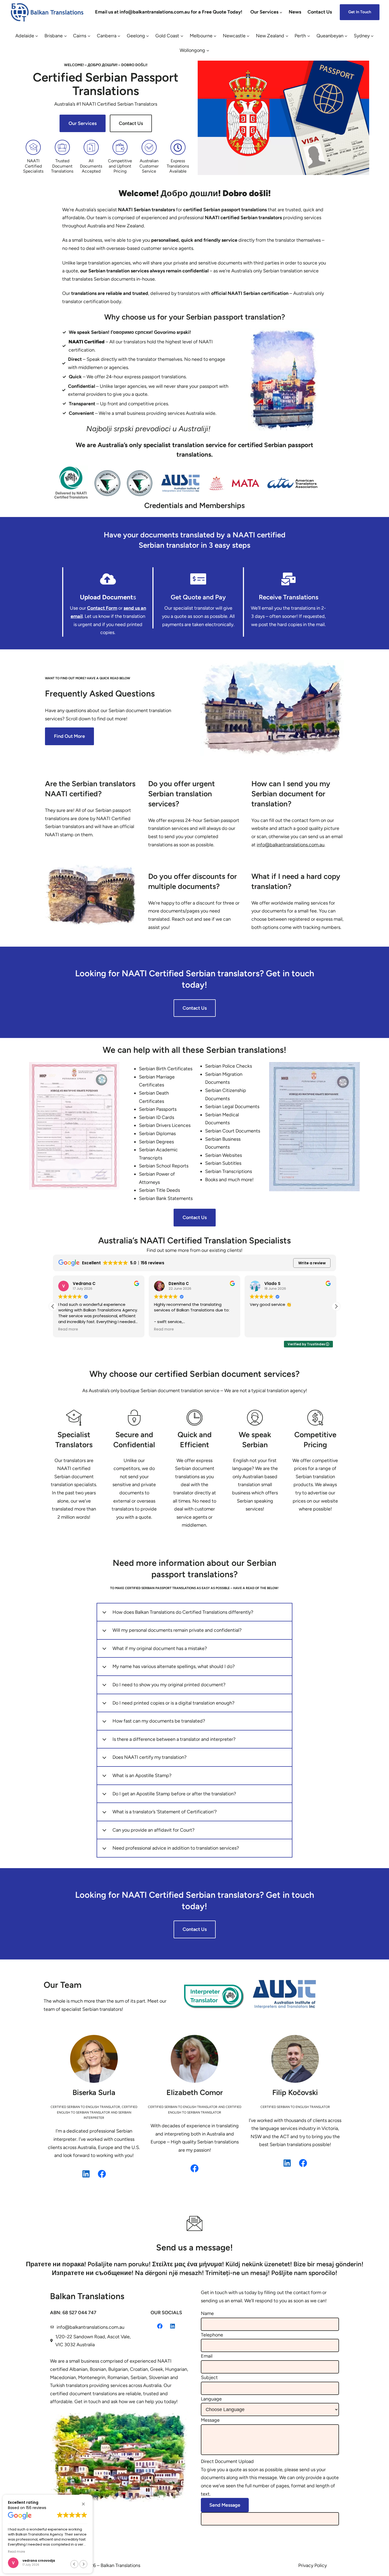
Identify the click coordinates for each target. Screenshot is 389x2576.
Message (210, 2420)
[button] (336, 1306)
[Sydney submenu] (372, 36)
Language (211, 2399)
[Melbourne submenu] (215, 36)
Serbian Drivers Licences (165, 1125)
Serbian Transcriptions (229, 1171)
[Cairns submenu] (89, 36)
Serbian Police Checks (229, 1066)
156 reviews (36, 2508)
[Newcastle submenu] (248, 36)
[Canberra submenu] (119, 36)
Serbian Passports (158, 1109)
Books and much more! (229, 1180)
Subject (209, 2377)
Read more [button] (68, 1329)
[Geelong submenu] (148, 36)
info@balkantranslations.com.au (91, 2327)
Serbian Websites (223, 1155)
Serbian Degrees (156, 1142)
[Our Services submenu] (281, 12)
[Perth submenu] (309, 36)
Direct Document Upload (227, 2461)
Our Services (83, 123)
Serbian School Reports (164, 1166)
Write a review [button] (312, 1263)
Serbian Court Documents (233, 1131)
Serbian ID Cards (157, 1117)
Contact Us (131, 123)
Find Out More (69, 736)
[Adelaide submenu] (37, 36)
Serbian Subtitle (222, 1163)
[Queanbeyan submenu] (346, 36)
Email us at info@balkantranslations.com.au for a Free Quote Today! (169, 12)
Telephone (212, 2335)
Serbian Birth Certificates (166, 1069)
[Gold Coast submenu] (182, 36)
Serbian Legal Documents (232, 1107)
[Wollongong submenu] (208, 50)
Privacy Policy (313, 2565)
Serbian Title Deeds (159, 1190)
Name (207, 2313)
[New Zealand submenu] (287, 36)
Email (207, 2356)
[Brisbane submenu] (65, 36)
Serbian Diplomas (157, 1134)
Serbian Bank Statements (166, 1198)
